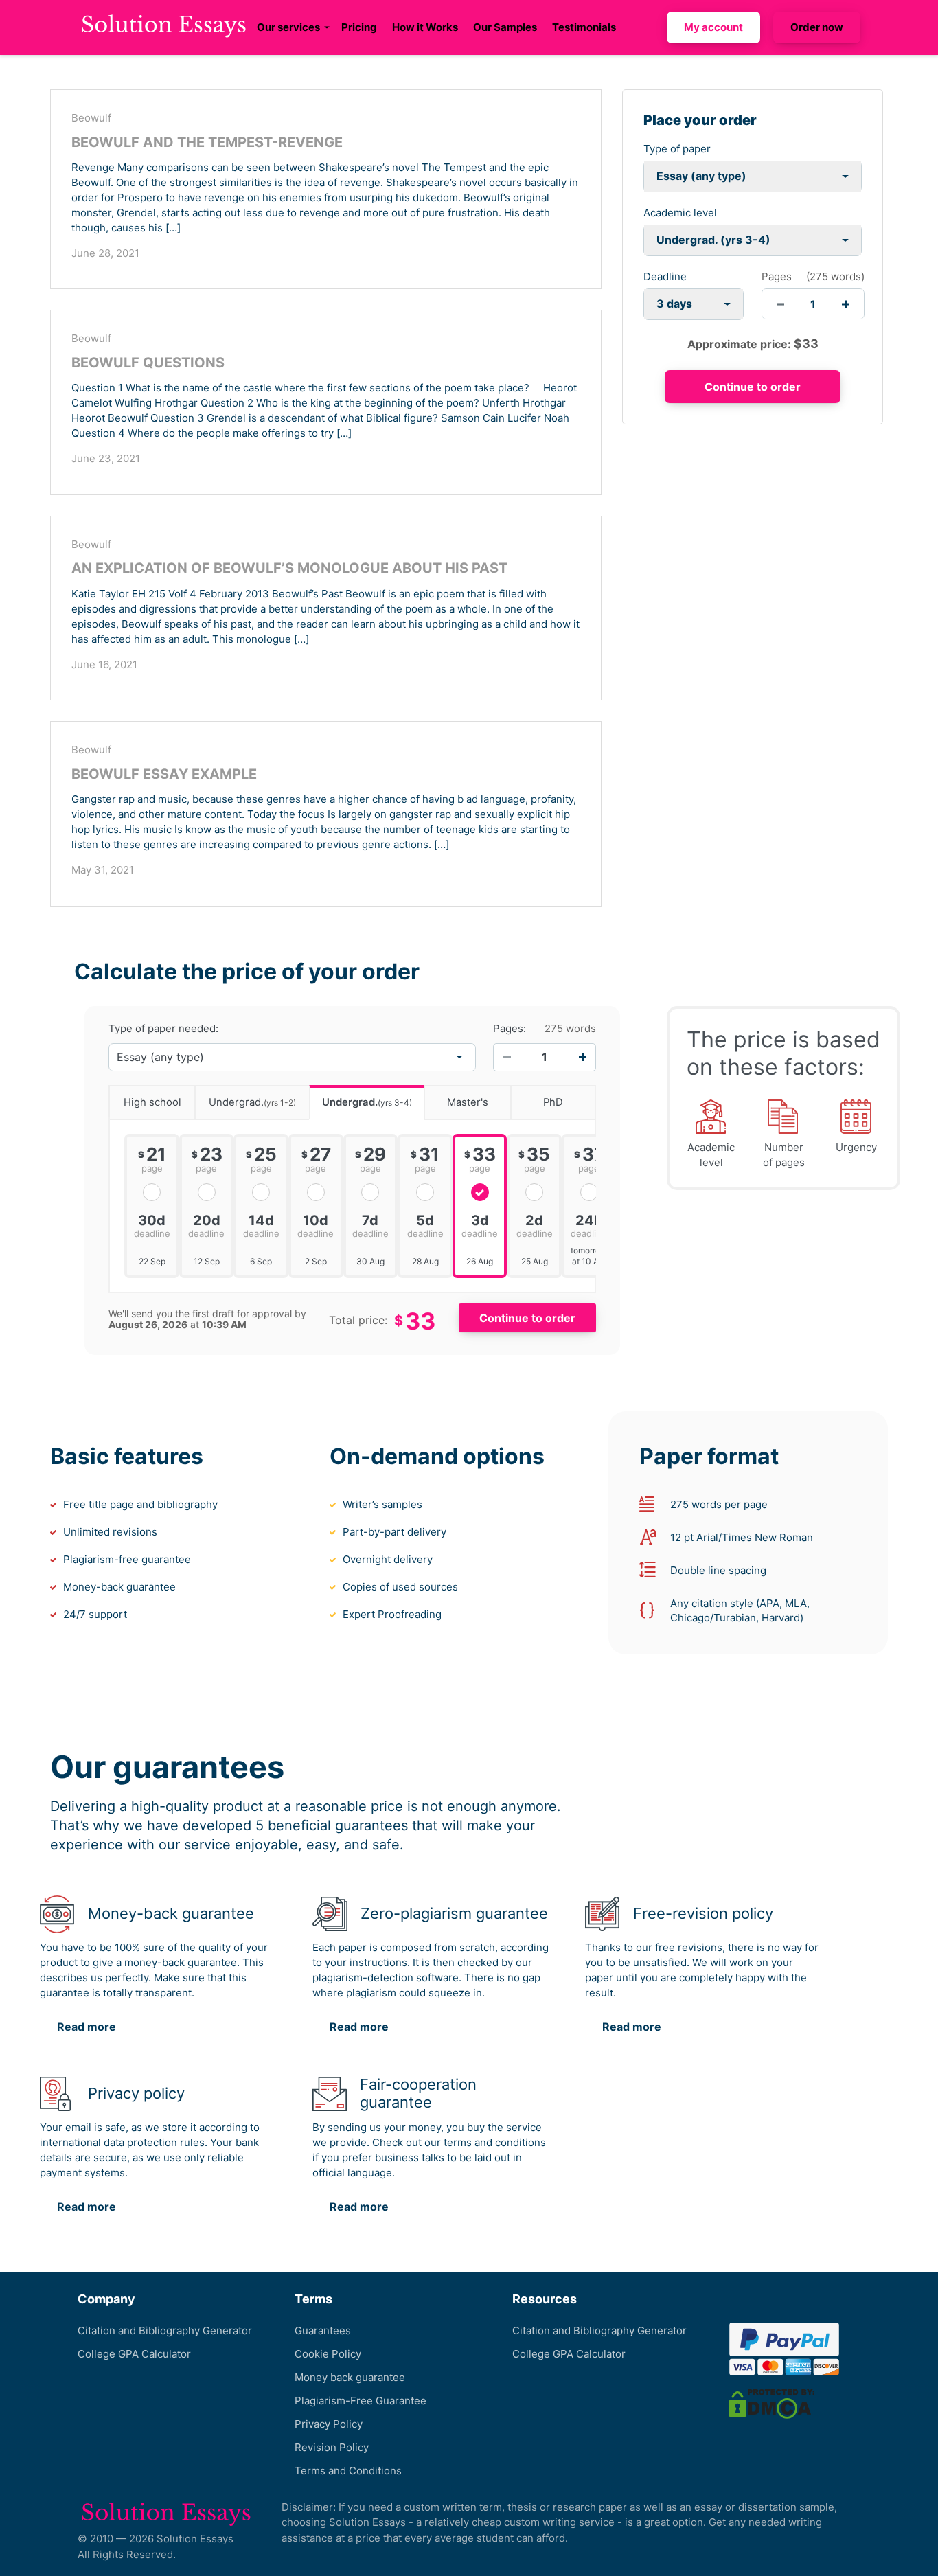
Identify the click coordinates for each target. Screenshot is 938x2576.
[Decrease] (507, 1057)
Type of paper (677, 149)
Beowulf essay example (164, 774)
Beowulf (91, 118)
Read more (87, 2027)
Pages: (510, 1029)
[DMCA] (772, 2403)
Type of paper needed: (163, 1029)
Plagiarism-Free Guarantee (361, 2401)
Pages (777, 276)
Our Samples (505, 27)
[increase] (846, 304)
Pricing (359, 27)
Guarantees (323, 2330)
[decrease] (780, 304)
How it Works (425, 27)
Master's (468, 1102)
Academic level (680, 213)
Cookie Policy (328, 2354)
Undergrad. (252, 1102)
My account (713, 27)
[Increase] (582, 1057)
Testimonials (584, 27)
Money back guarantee (350, 2377)
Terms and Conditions (348, 2471)
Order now (817, 27)
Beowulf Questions (148, 363)
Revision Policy (332, 2447)
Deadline (665, 276)
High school (152, 1102)
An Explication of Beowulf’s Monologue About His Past (289, 568)
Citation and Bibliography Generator (165, 2330)
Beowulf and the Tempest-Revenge (207, 142)
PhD (553, 1102)
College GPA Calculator (134, 2354)
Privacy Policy (329, 2424)
